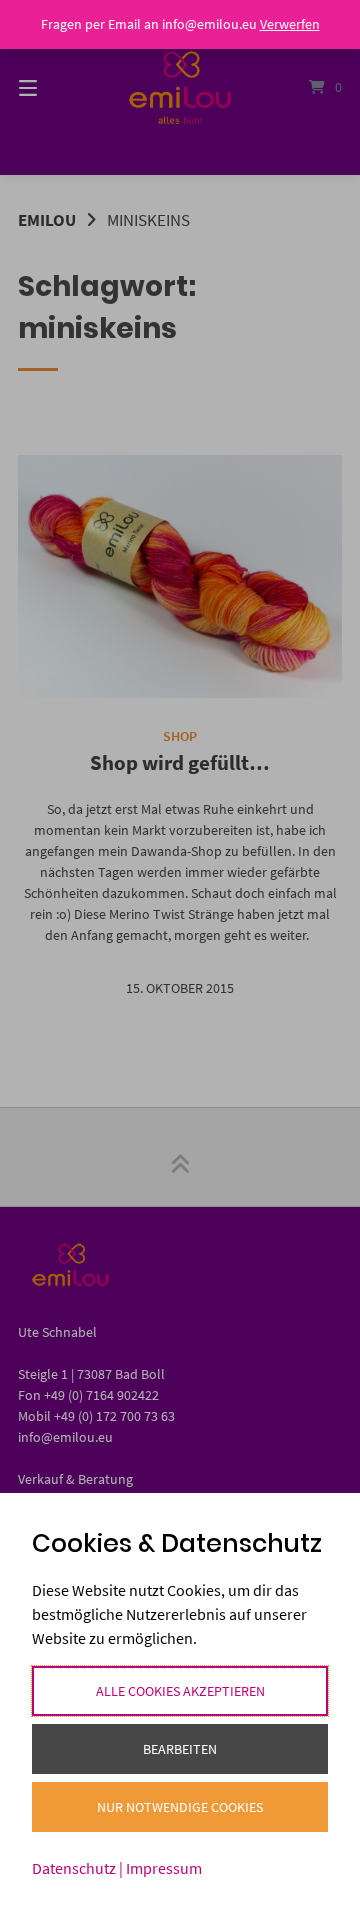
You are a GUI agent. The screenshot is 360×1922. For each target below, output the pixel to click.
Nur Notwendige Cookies (180, 1807)
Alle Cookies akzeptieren (180, 1691)
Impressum (164, 1868)
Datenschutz (74, 1868)
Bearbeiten (180, 1749)
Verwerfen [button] (290, 24)
